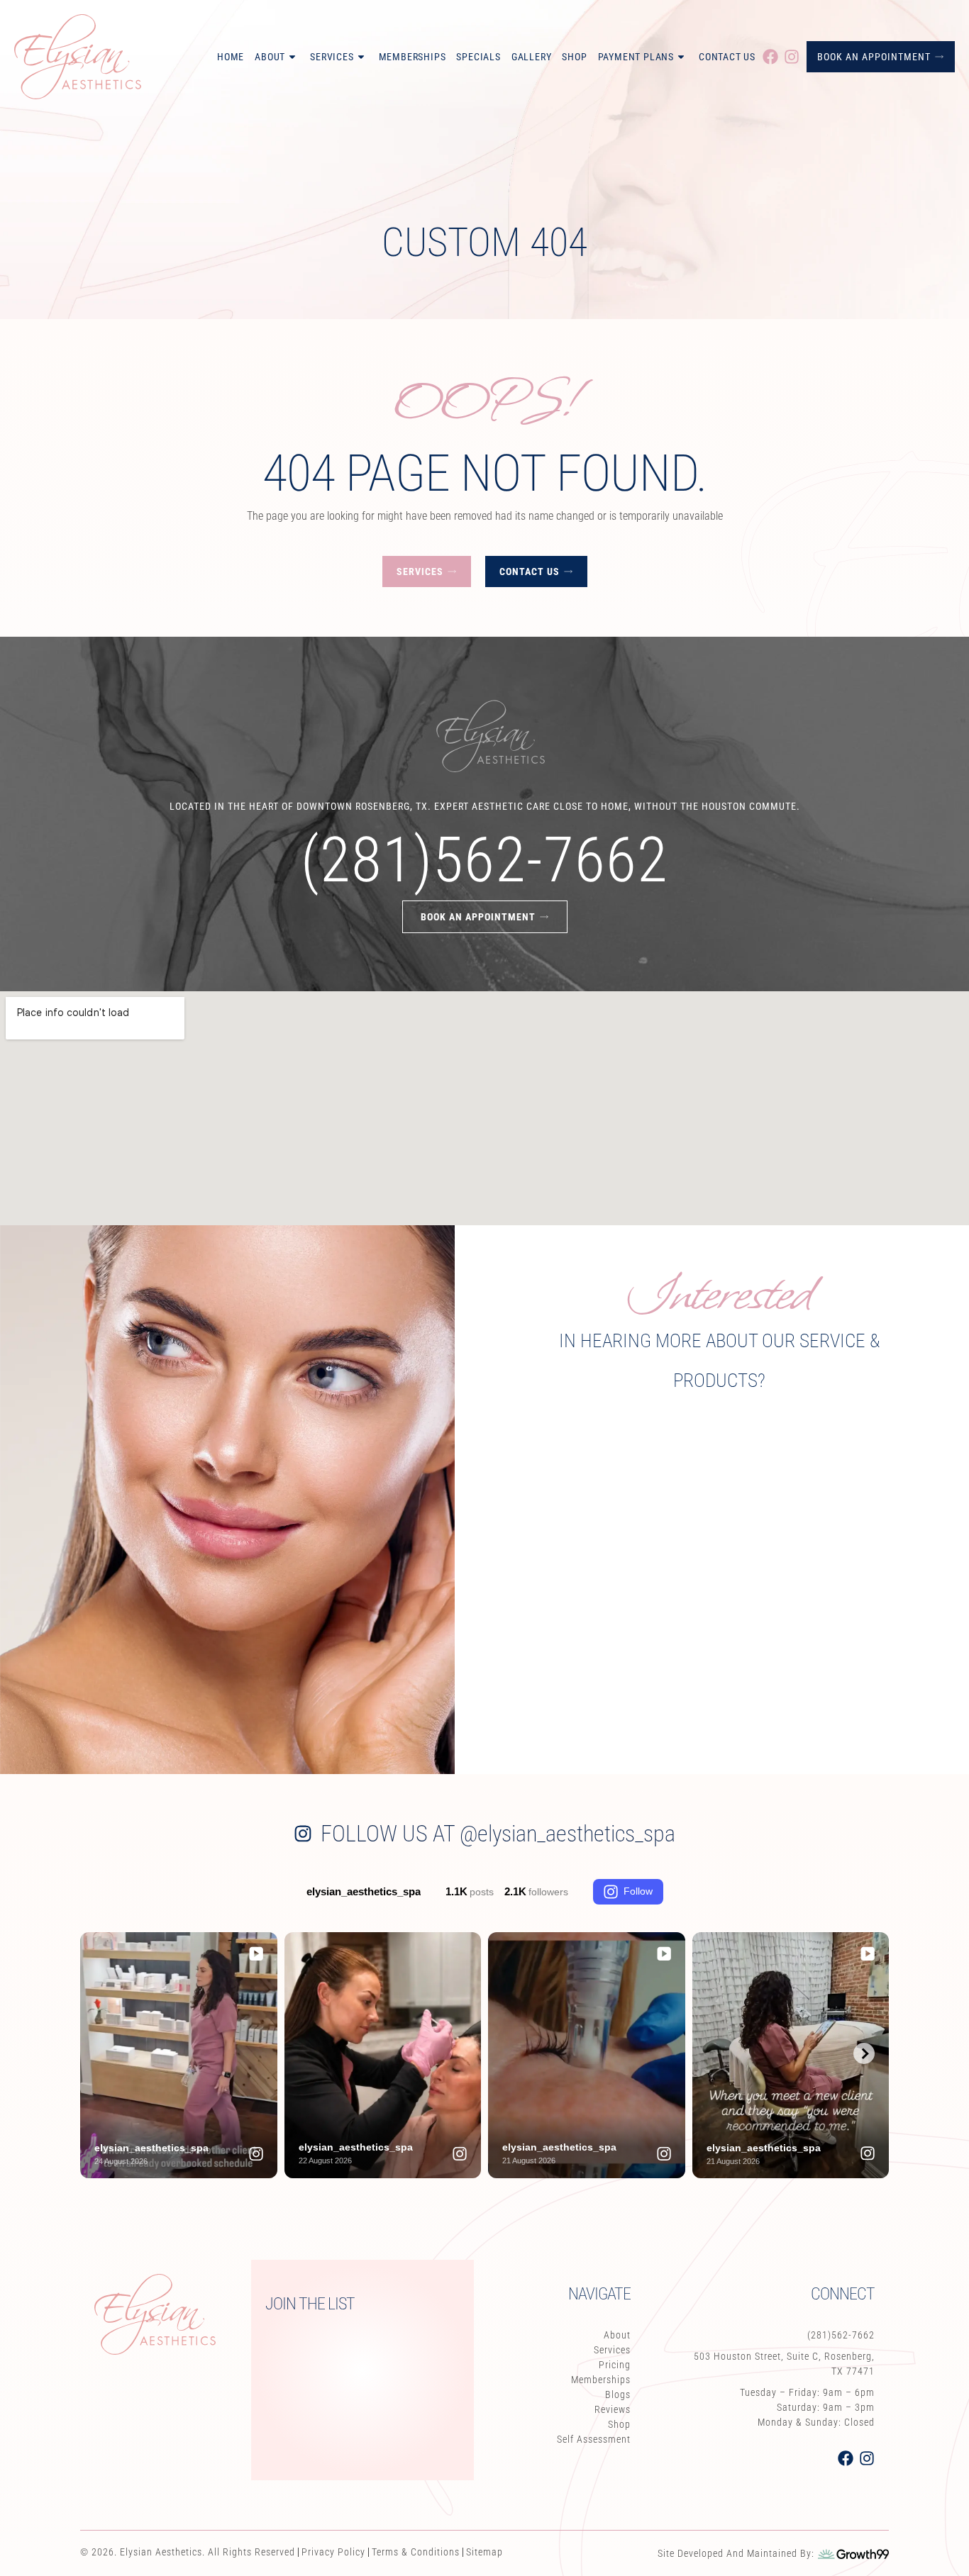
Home (231, 57)
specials (478, 57)
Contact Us (727, 57)
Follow (638, 1891)
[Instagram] (792, 57)
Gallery (532, 57)
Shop (574, 57)
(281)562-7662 (484, 860)
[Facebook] (770, 57)
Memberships (412, 57)
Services (332, 57)
